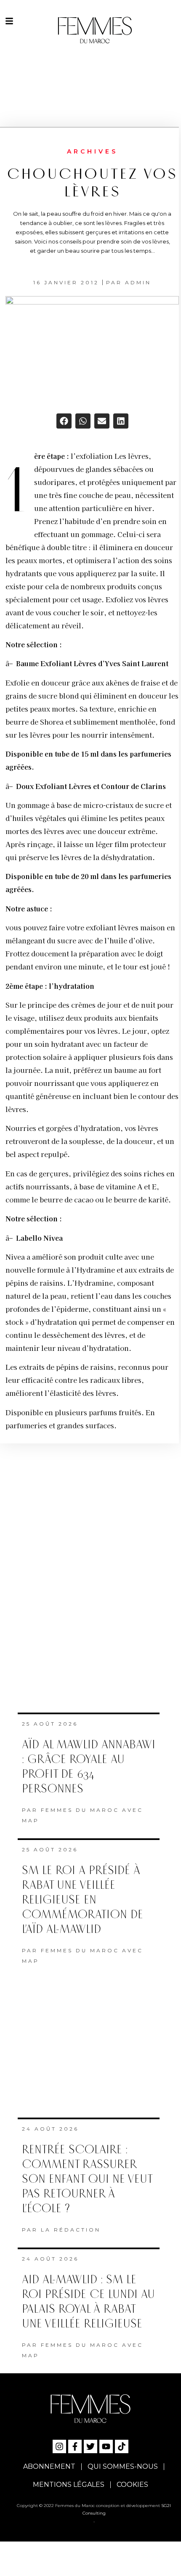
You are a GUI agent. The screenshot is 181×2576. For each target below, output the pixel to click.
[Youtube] (106, 2446)
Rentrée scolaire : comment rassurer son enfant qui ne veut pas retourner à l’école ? (87, 2179)
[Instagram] (59, 2446)
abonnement (49, 2466)
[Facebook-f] (75, 2446)
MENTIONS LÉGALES (69, 2485)
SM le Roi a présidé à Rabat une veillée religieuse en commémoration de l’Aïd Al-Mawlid (83, 1900)
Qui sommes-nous (123, 2466)
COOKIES (132, 2485)
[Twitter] (90, 2446)
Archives (92, 151)
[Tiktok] (122, 2446)
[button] (64, 421)
